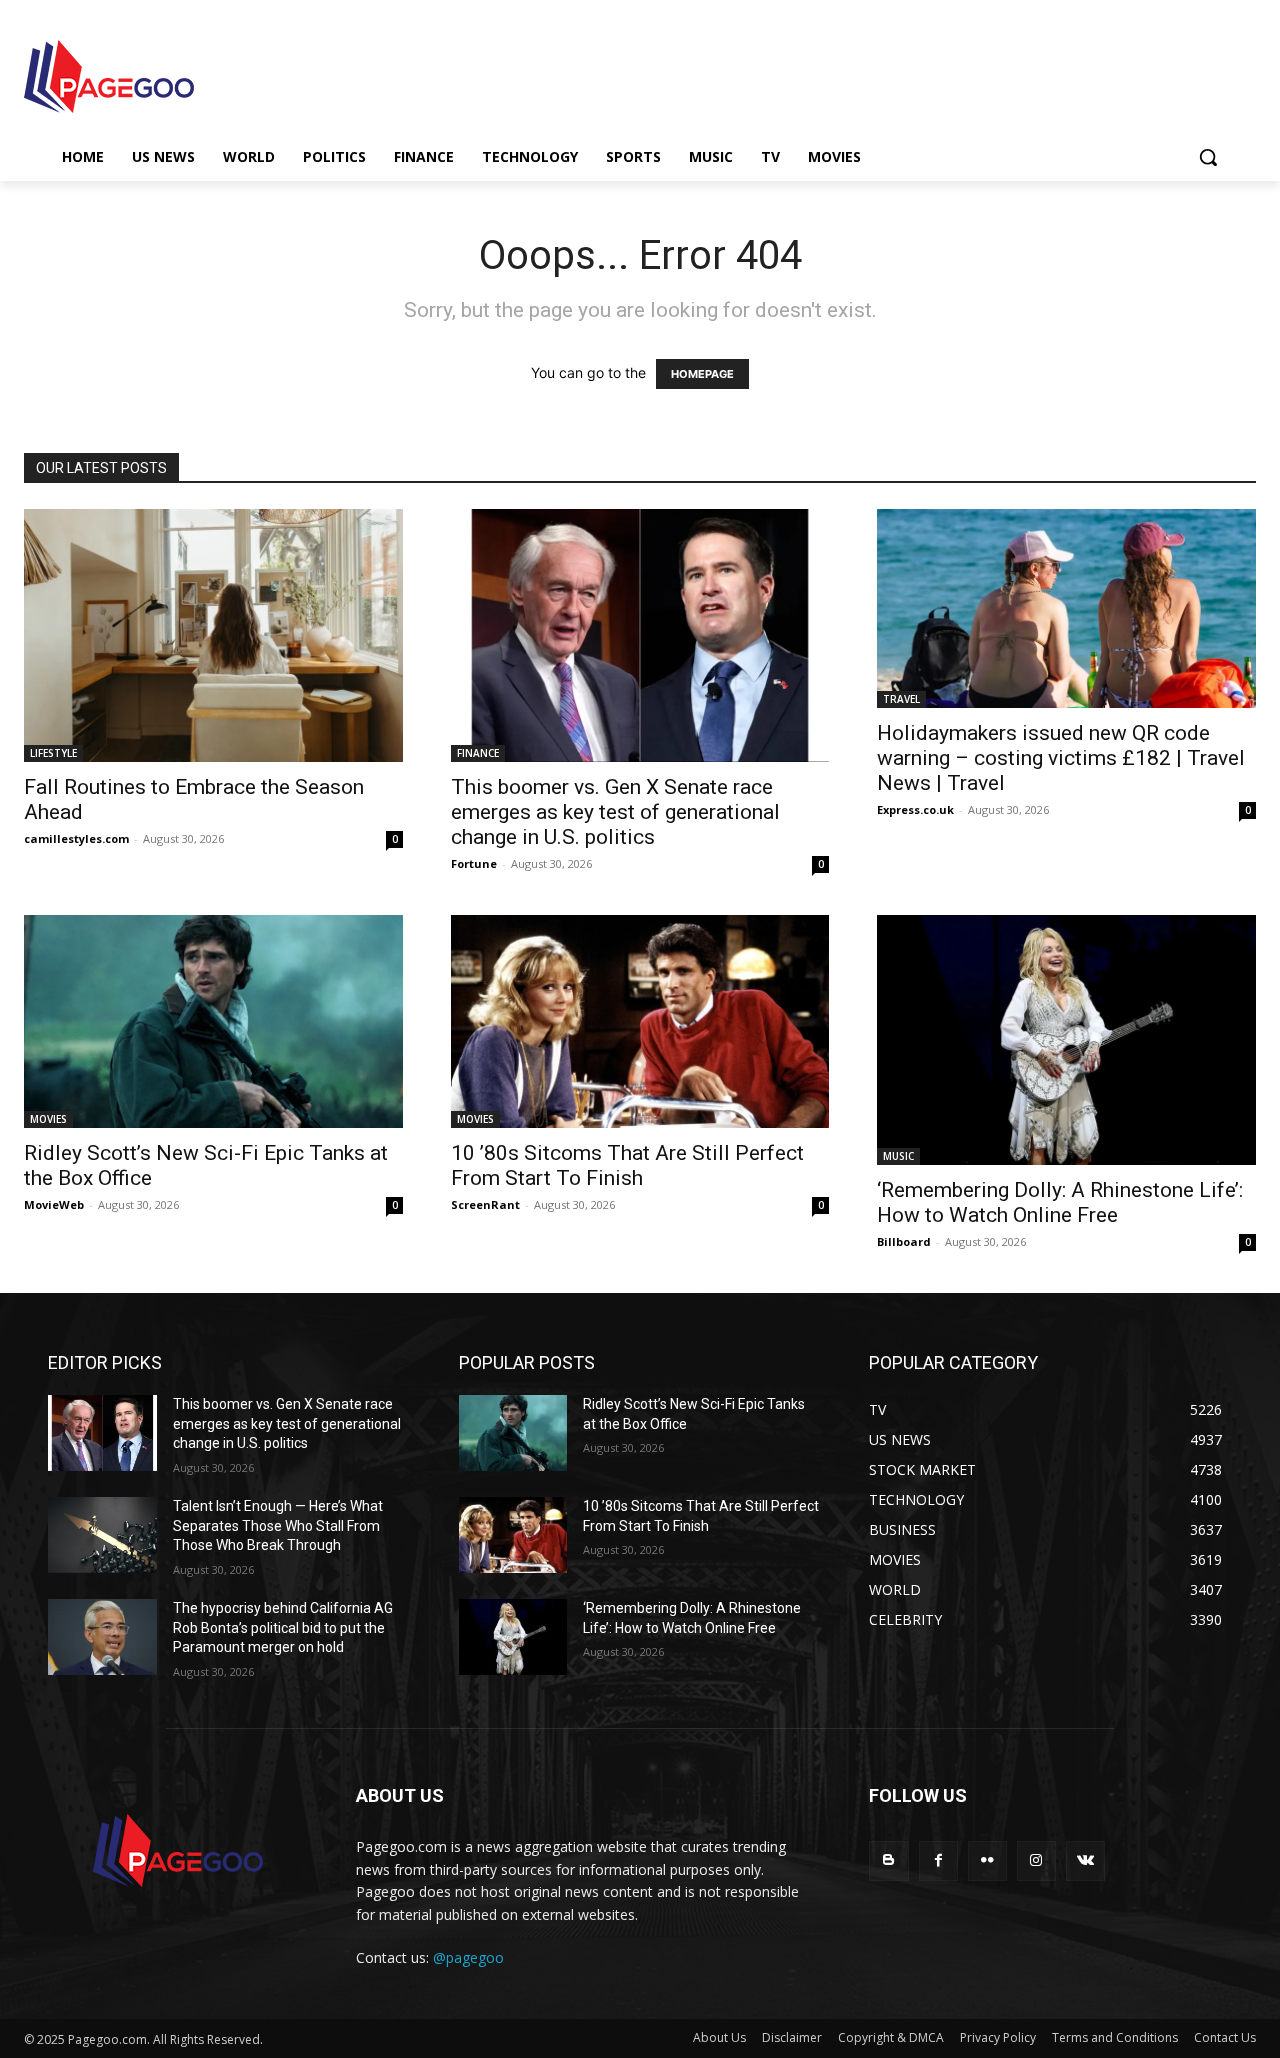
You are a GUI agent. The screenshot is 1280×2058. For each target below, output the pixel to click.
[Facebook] (938, 1860)
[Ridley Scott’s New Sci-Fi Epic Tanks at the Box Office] (213, 1021)
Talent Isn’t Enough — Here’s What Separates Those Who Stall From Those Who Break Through (278, 1525)
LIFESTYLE (53, 753)
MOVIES (48, 1119)
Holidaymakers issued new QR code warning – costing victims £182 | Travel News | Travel (1061, 758)
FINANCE (478, 753)
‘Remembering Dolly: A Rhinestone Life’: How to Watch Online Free (1060, 1202)
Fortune (474, 863)
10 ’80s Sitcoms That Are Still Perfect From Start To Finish (627, 1165)
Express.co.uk (915, 809)
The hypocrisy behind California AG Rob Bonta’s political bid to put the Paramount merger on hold (283, 1627)
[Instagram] (1036, 1860)
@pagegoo (468, 1957)
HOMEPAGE (702, 374)
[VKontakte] (1085, 1860)
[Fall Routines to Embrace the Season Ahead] (213, 635)
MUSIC (898, 1156)
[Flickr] (987, 1860)
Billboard (904, 1241)
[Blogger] (888, 1860)
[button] (1208, 157)
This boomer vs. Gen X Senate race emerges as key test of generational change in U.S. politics (615, 812)
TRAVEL (901, 699)
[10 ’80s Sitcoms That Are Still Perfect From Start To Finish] (640, 1021)
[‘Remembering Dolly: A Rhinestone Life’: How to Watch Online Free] (1066, 1040)
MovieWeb (54, 1204)
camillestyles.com (76, 838)
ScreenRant (485, 1204)
